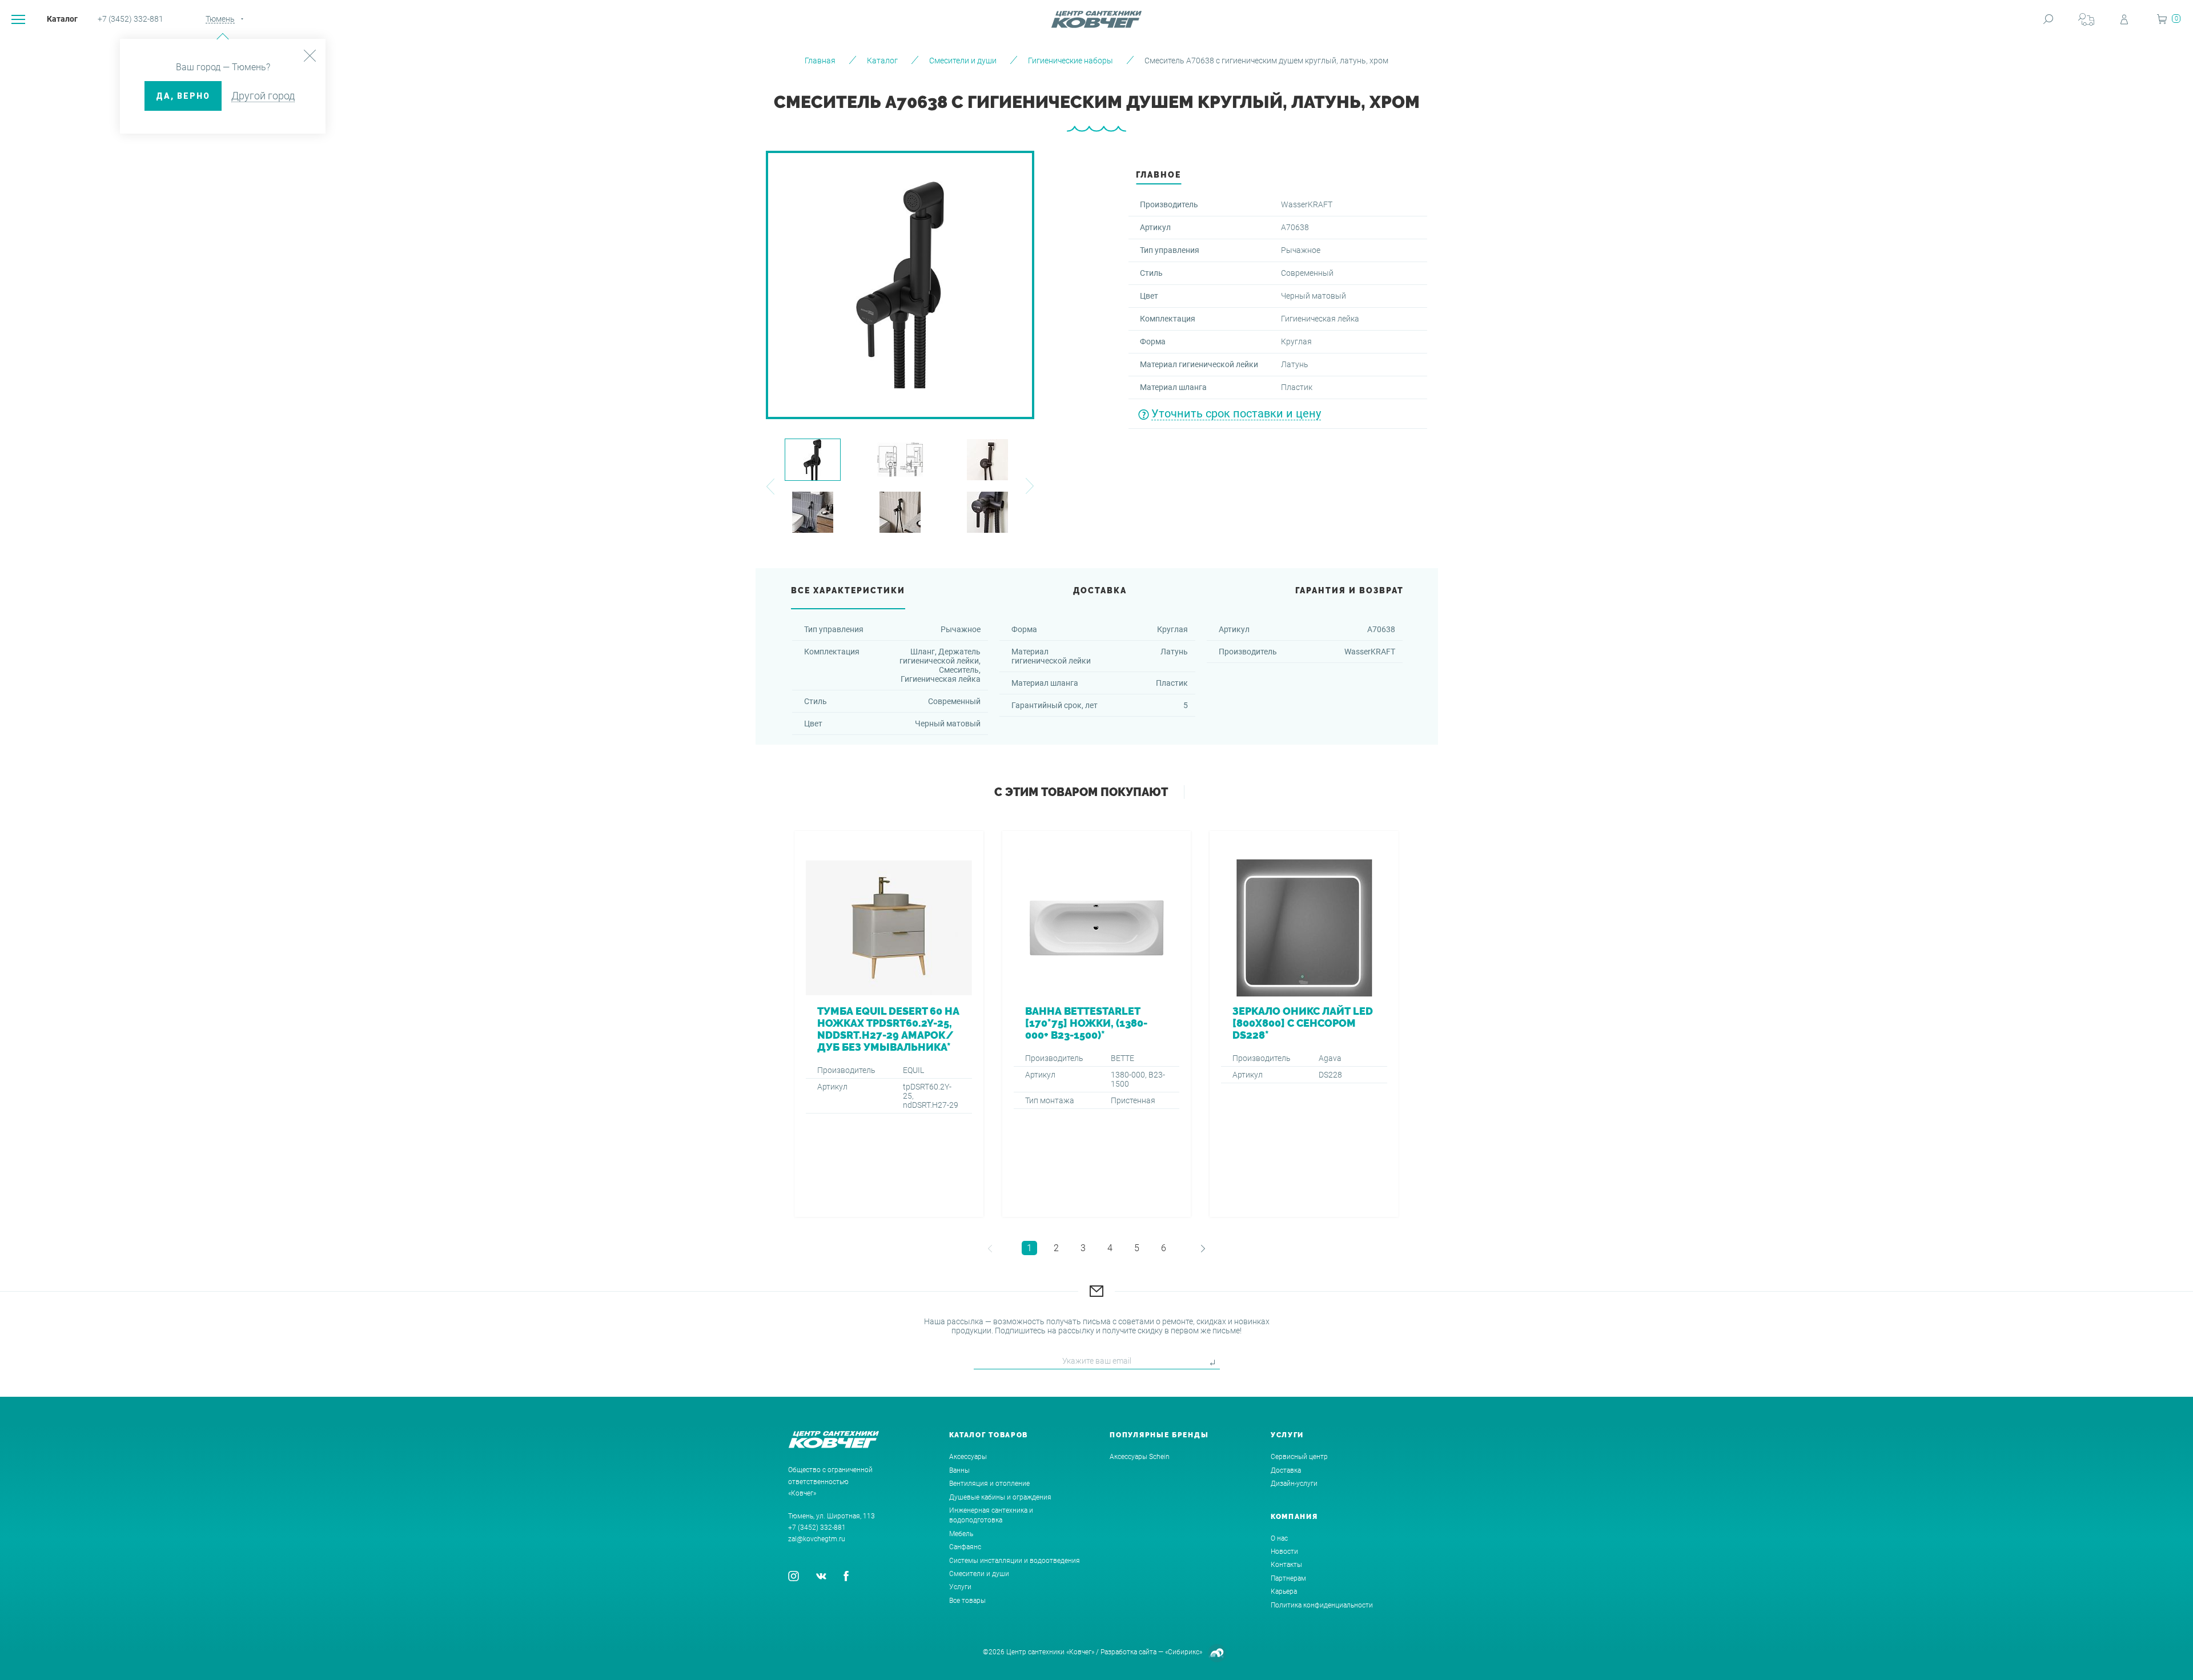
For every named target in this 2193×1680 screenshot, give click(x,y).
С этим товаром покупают (1081, 792)
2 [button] (1056, 1248)
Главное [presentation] (1158, 175)
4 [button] (1110, 1248)
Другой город (263, 96)
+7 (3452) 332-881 (130, 19)
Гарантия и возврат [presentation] (1349, 590)
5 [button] (1137, 1248)
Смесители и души (963, 61)
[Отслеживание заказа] (2086, 19)
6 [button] (1164, 1248)
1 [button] (1029, 1248)
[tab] (1158, 178)
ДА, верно (183, 96)
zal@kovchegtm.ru (817, 1539)
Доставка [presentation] (1100, 590)
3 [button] (1083, 1248)
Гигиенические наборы (1071, 61)
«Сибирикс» (1184, 1652)
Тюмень (220, 19)
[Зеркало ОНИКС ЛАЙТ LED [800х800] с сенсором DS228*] (1304, 1024)
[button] (770, 486)
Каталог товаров (989, 1435)
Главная (820, 61)
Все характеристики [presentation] (848, 590)
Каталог (62, 19)
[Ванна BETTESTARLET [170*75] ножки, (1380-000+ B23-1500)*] (1097, 1024)
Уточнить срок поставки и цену (1236, 413)
